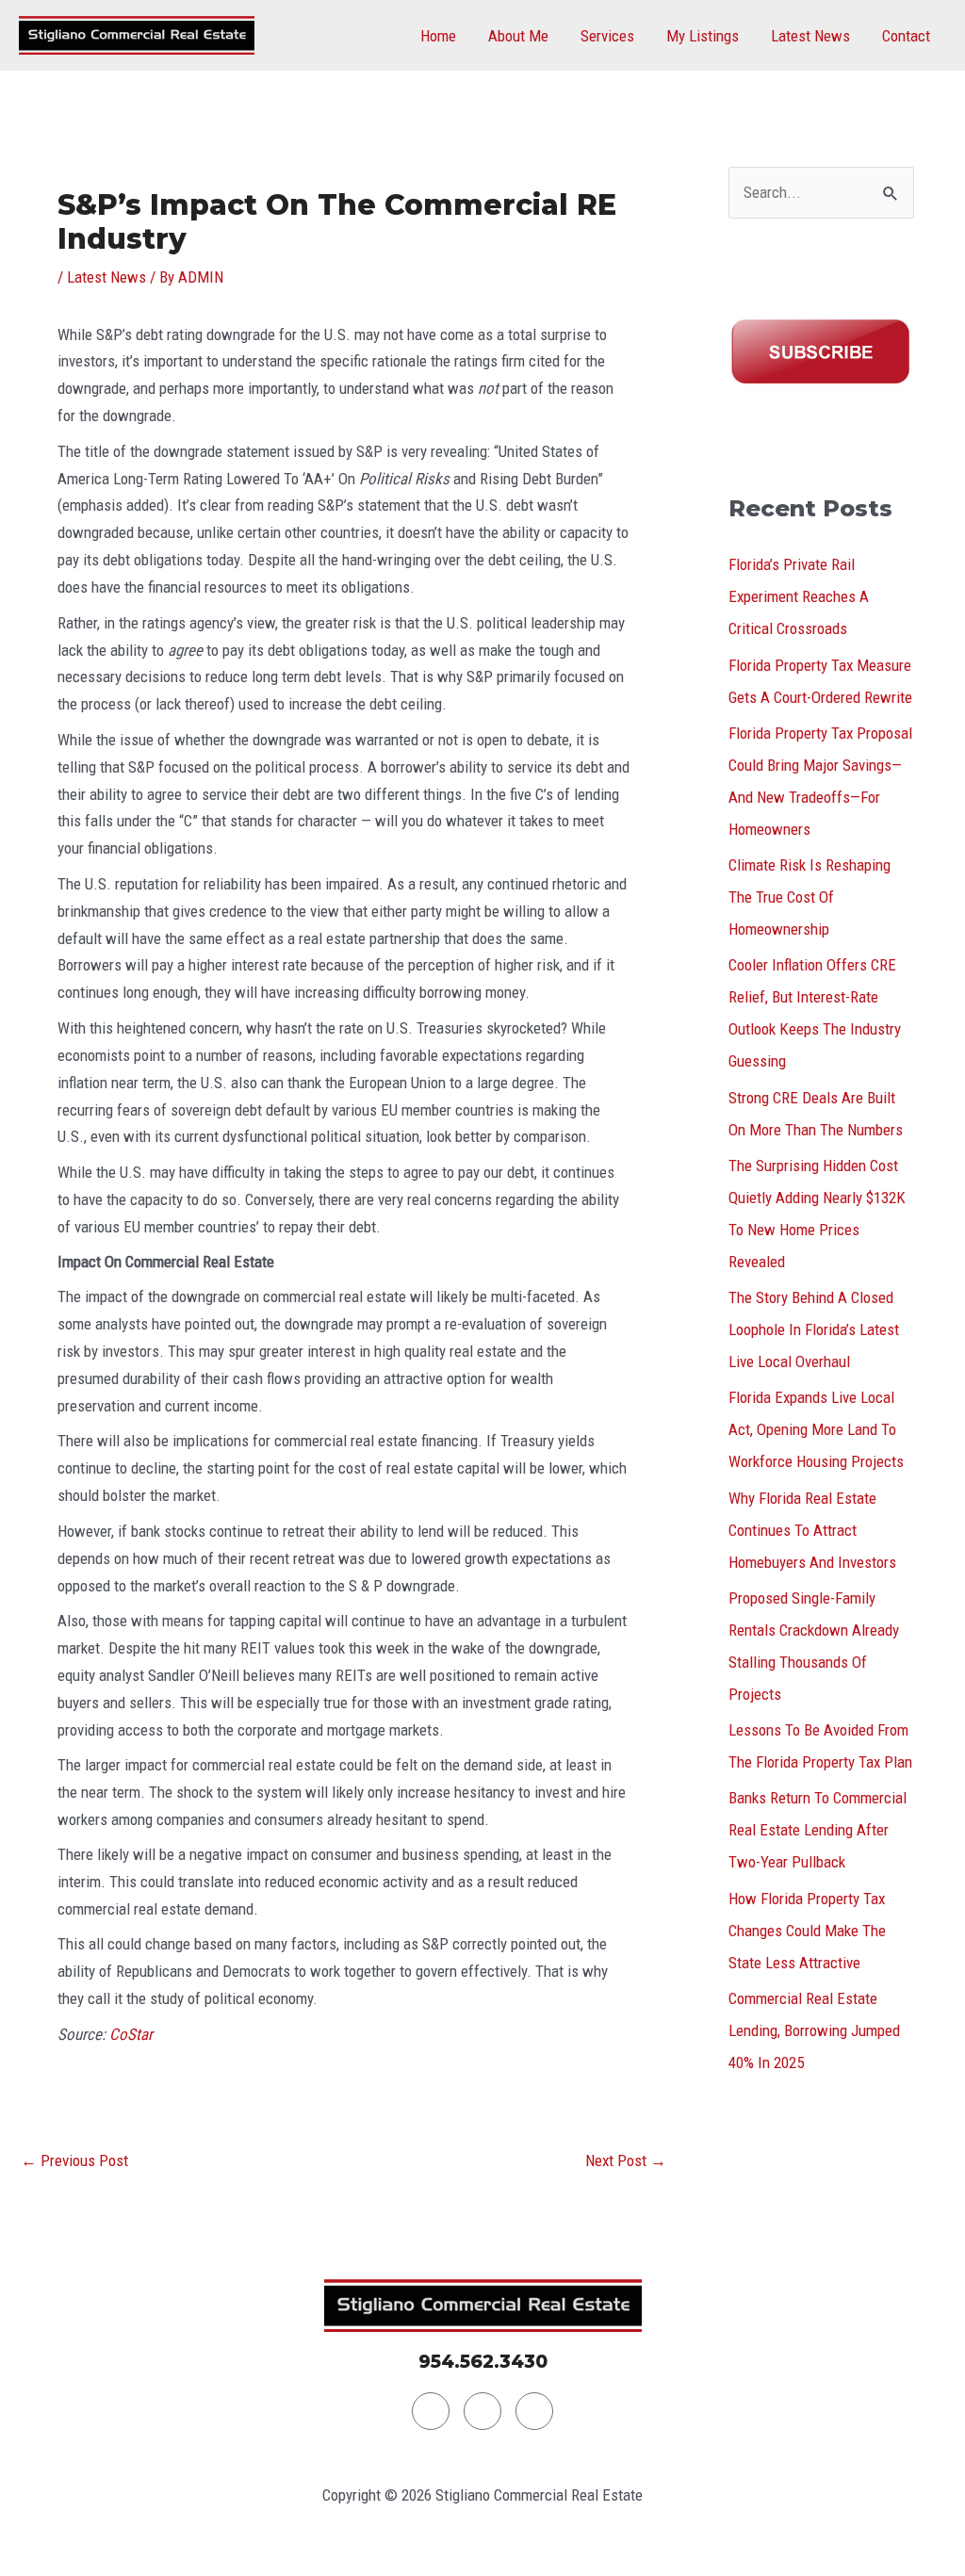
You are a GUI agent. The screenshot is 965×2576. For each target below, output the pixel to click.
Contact (906, 36)
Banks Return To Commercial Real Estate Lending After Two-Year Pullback (818, 1830)
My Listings (703, 36)
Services (607, 36)
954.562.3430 (483, 2362)
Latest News (810, 36)
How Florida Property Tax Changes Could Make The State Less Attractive (807, 1931)
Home (438, 36)
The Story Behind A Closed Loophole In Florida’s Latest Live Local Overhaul (814, 1329)
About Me (518, 36)
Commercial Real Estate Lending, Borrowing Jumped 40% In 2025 (814, 2030)
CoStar (131, 2034)
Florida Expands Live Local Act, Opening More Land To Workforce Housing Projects (816, 1429)
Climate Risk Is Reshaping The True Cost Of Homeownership (810, 897)
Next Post (626, 2160)
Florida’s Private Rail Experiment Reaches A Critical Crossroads (799, 596)
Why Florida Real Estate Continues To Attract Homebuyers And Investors (812, 1530)
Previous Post (74, 2160)
